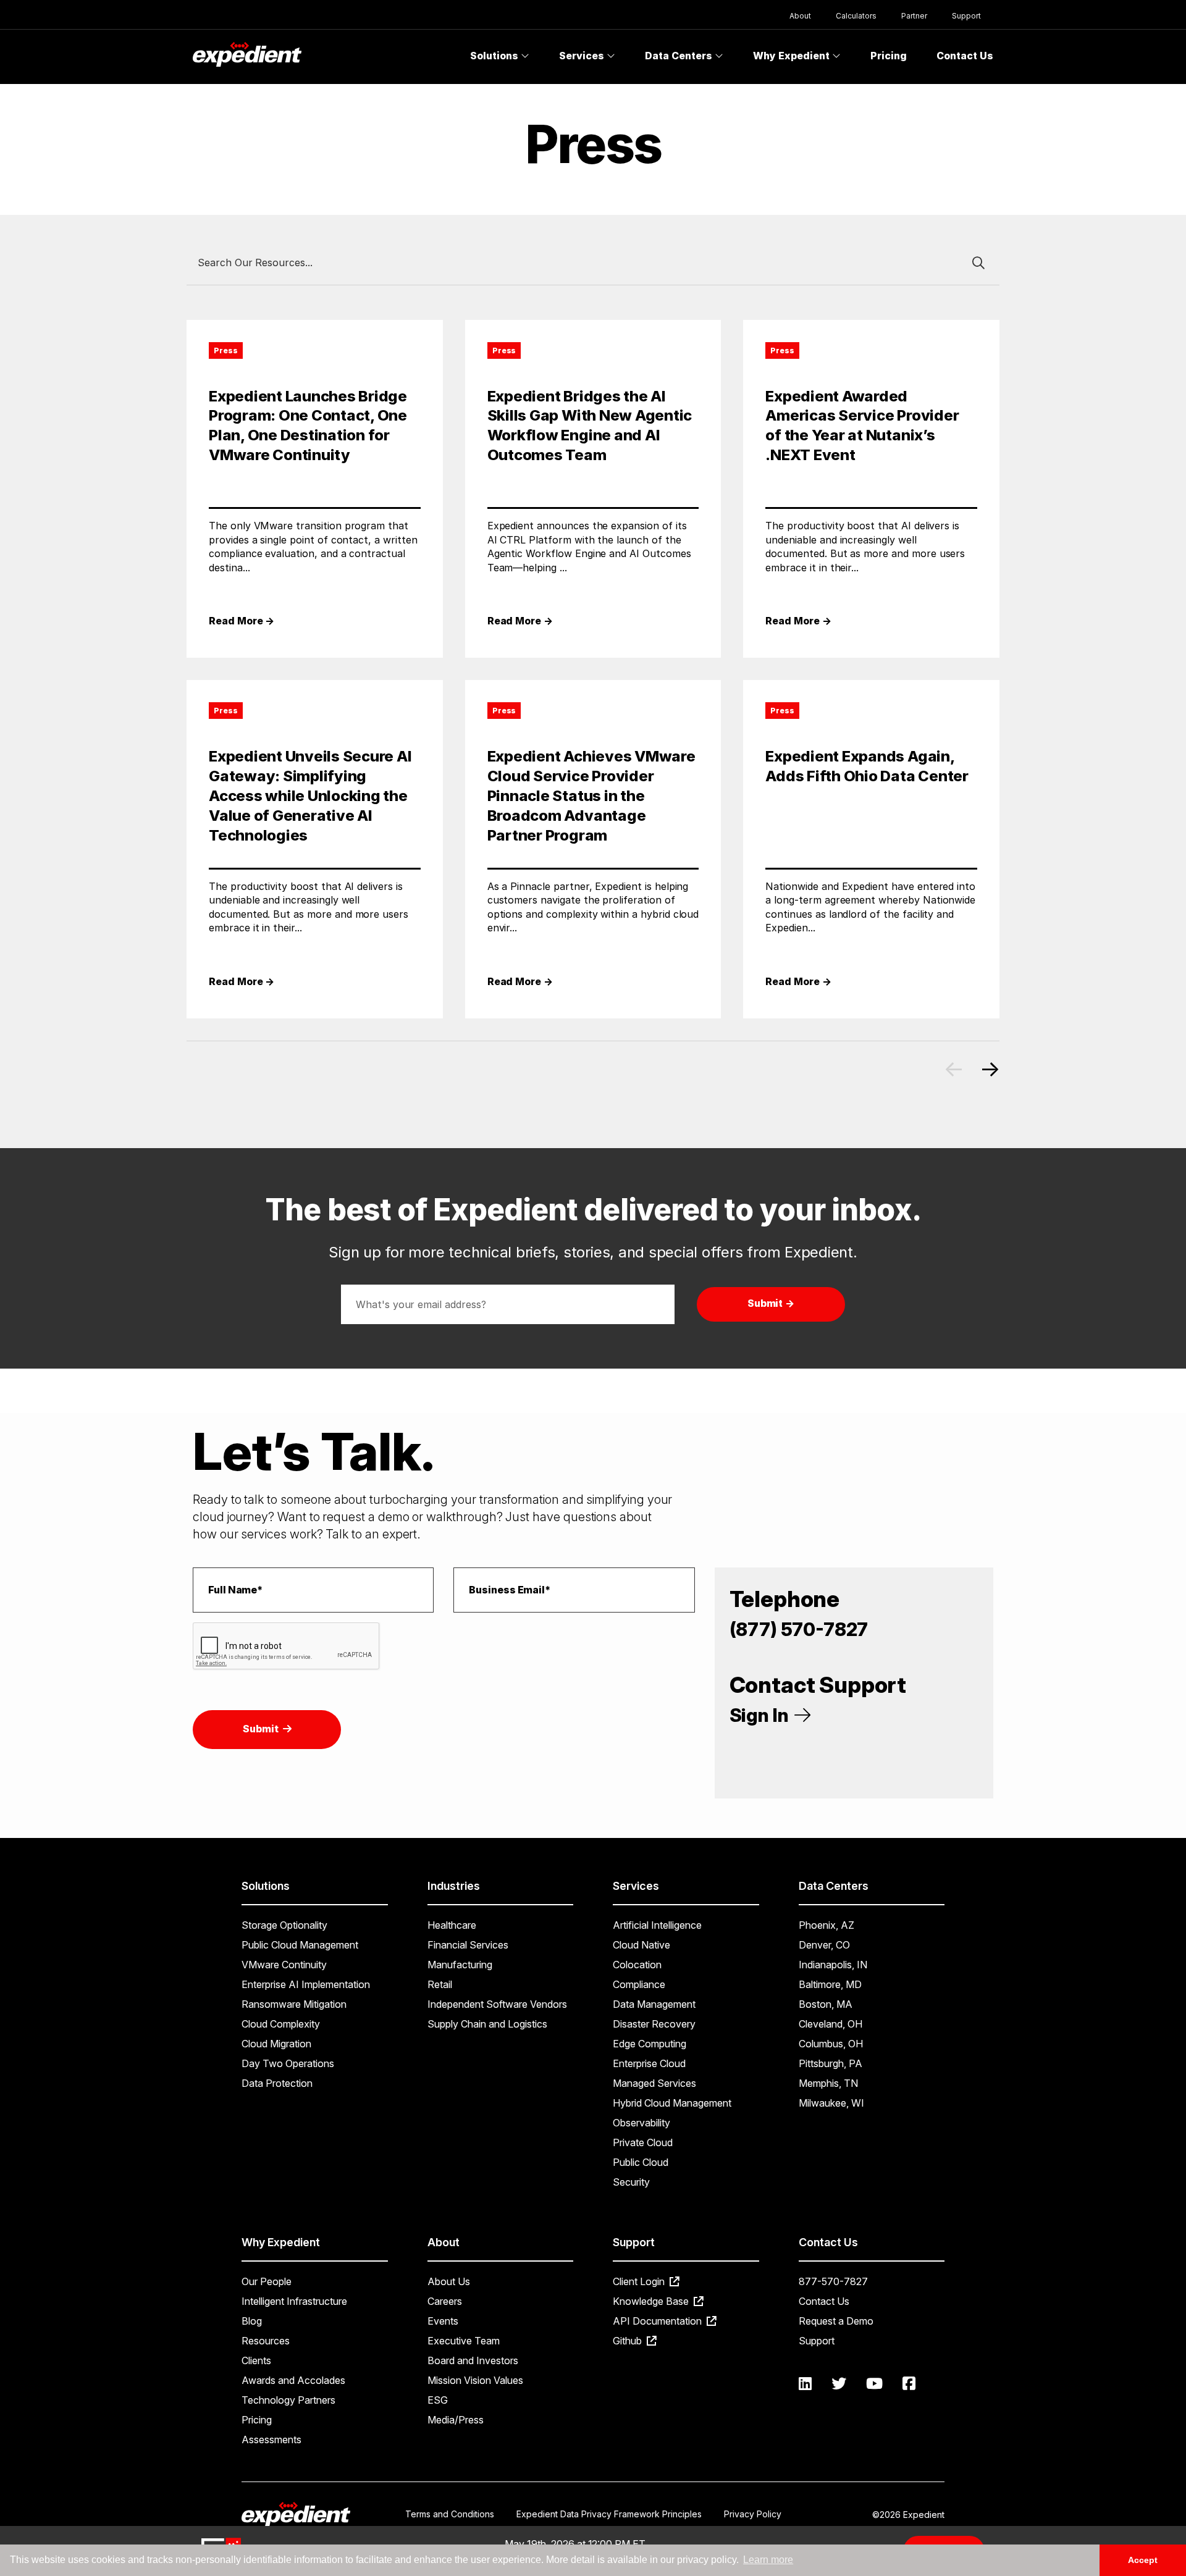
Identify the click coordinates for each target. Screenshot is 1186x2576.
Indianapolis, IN (833, 1965)
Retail (440, 1984)
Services (583, 56)
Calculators (856, 16)
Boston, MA (826, 2004)
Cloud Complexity (281, 2024)
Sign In (761, 1715)
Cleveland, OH (831, 2024)
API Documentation (658, 2321)
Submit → (771, 1303)
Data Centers (680, 56)
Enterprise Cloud (649, 2063)
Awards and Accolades (293, 2380)
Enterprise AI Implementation (306, 1984)
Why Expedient (793, 56)
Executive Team (464, 2341)
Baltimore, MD (830, 1984)
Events (443, 2321)
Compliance (639, 1984)
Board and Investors (473, 2360)
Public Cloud (641, 2162)
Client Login (640, 2281)
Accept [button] (1143, 2560)
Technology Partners (288, 2400)
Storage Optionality (284, 1925)
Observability (641, 2123)
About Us (449, 2281)
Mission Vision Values (475, 2380)
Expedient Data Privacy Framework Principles (609, 2514)
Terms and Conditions (450, 2514)
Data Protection (277, 2083)
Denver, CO (824, 1945)
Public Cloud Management (300, 1945)
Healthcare (452, 1925)
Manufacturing (460, 1965)
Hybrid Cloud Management (672, 2103)
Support (966, 16)
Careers (445, 2301)
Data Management (654, 2004)
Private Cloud (643, 2142)
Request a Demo (836, 2321)
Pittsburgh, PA (831, 2063)
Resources (266, 2341)
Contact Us (965, 56)
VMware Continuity (284, 1965)
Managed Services (654, 2083)
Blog (252, 2321)
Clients (256, 2360)
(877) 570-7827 (799, 1629)
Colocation (637, 1965)
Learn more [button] (768, 2560)
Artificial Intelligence (657, 1925)
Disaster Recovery (654, 2024)
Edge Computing (650, 2044)
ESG (438, 2400)
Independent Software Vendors (497, 2004)
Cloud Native (641, 1945)
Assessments (271, 2440)
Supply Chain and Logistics (487, 2024)
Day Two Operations (288, 2063)
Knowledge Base (652, 2301)
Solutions (495, 56)
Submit (262, 1729)
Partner (914, 16)
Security (631, 2182)
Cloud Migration (276, 2044)
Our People (267, 2281)
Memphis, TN (828, 2083)
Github (629, 2341)
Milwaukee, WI (831, 2103)
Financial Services (468, 1945)
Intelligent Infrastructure (294, 2301)
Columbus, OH (831, 2044)
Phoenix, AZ (826, 1925)
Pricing (889, 56)
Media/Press (456, 2420)
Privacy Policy (753, 2514)
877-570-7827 (833, 2281)
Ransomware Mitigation (294, 2004)
